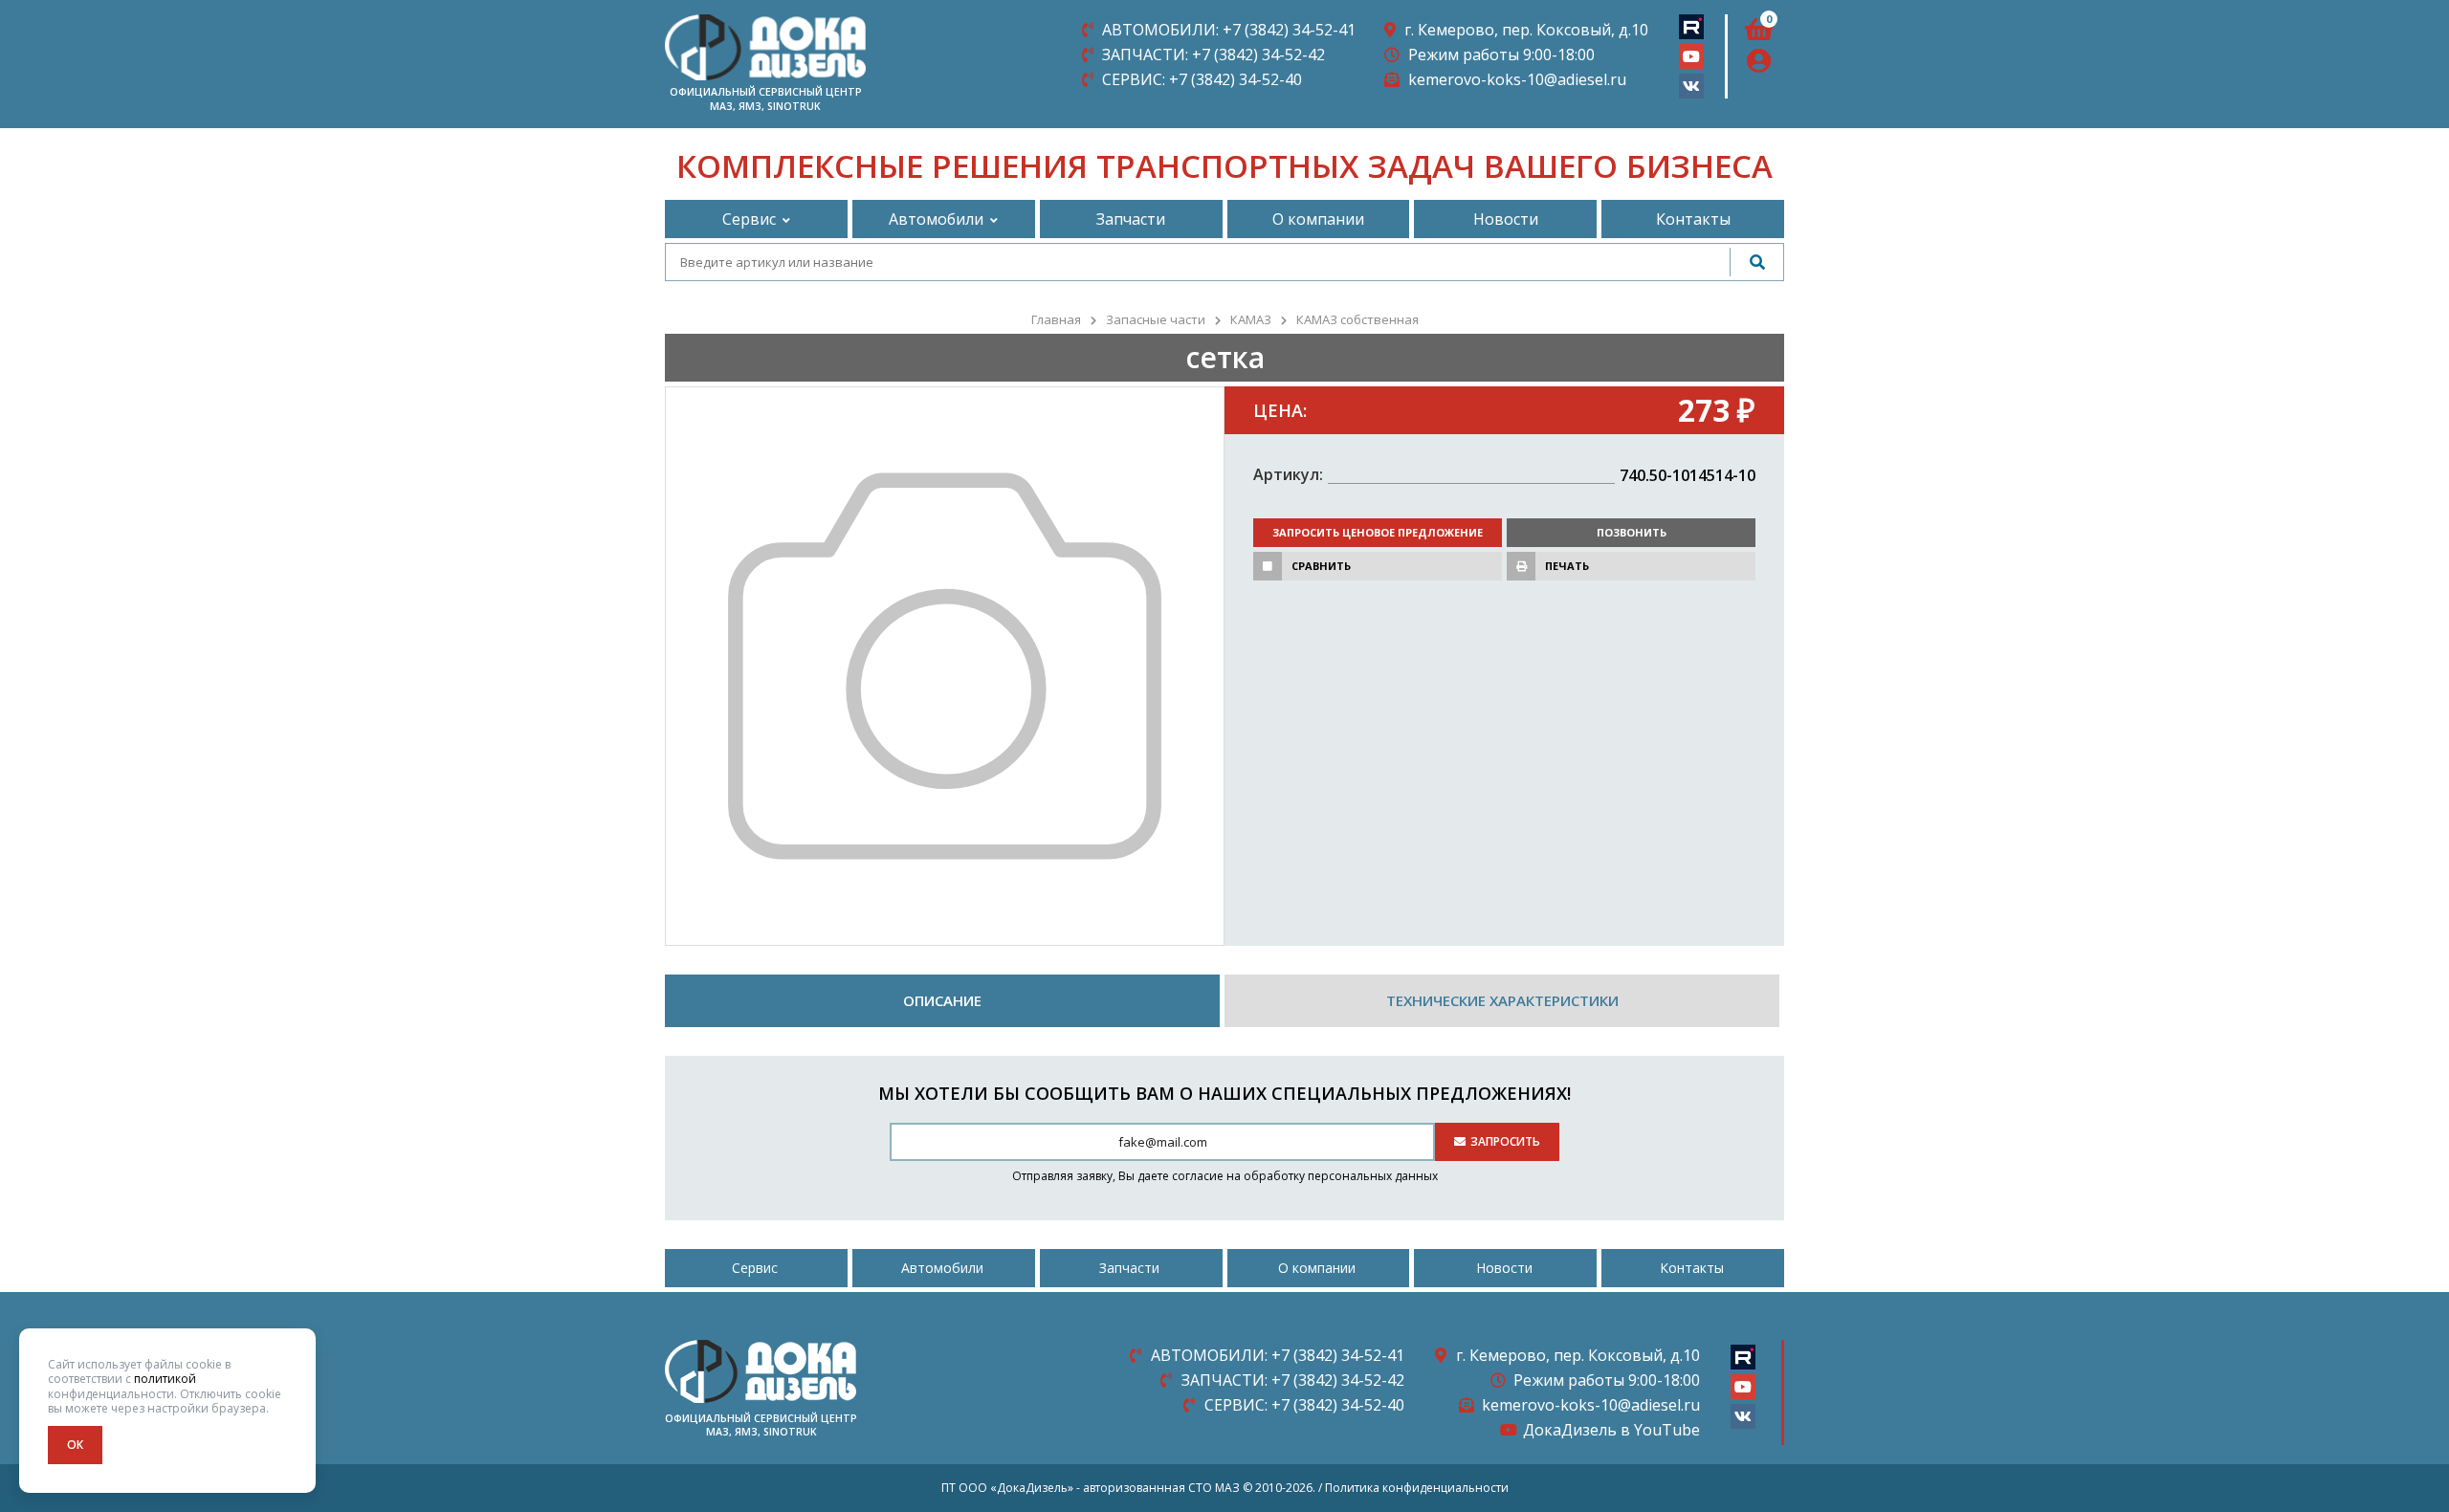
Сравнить (1321, 566)
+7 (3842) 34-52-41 (1229, 30)
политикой (165, 1379)
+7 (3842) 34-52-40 (1202, 79)
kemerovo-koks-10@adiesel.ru (1517, 79)
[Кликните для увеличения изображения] (945, 666)
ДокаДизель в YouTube (1611, 1430)
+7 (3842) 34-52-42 (1213, 55)
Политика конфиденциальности (1417, 1488)
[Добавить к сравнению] (1268, 566)
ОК (75, 1445)
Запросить (1505, 1141)
